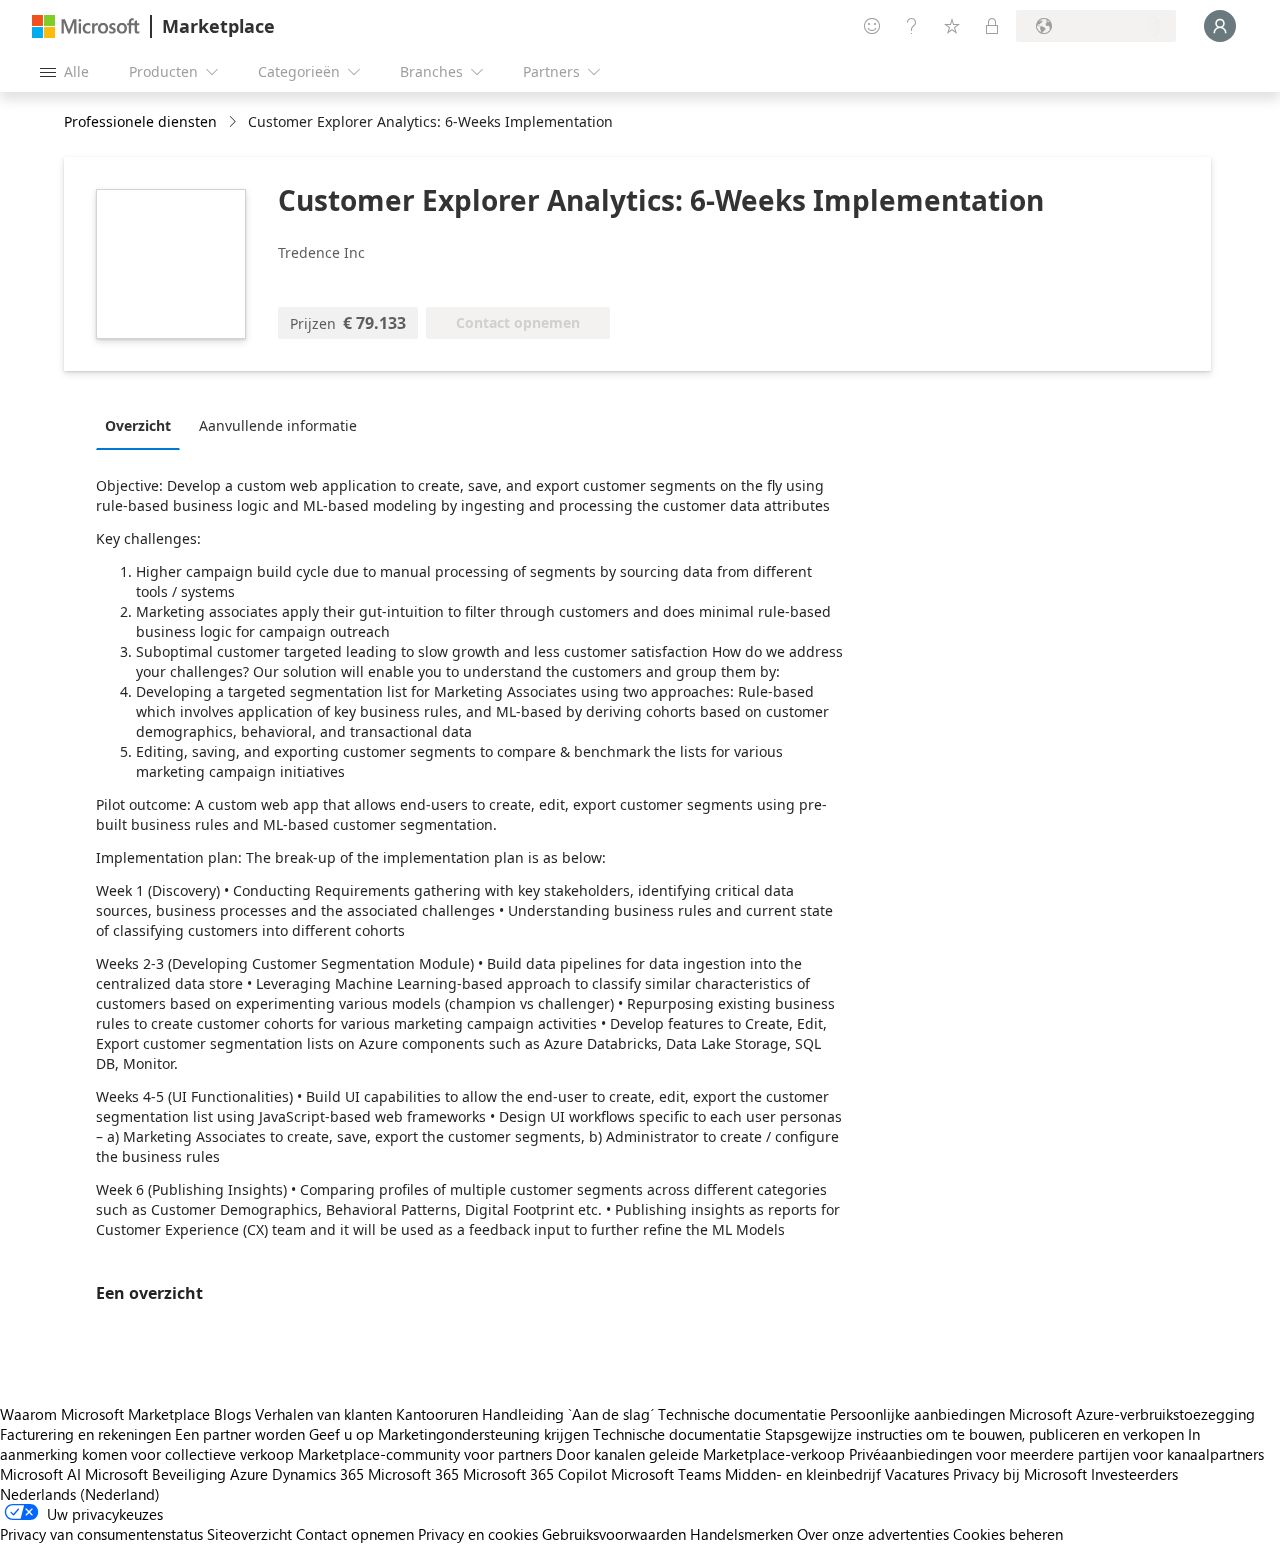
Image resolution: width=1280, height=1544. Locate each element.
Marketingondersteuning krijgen (483, 1434)
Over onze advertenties (873, 1534)
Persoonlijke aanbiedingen (917, 1414)
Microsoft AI (40, 1474)
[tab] (143, 425)
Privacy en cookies (478, 1534)
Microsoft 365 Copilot (535, 1474)
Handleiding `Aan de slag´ (568, 1414)
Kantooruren (437, 1414)
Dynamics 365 (318, 1474)
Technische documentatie (742, 1414)
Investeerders (1134, 1474)
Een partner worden (240, 1434)
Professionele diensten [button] (140, 121)
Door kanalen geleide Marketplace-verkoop (700, 1454)
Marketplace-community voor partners (425, 1454)
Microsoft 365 (413, 1474)
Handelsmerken (741, 1534)
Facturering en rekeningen (85, 1434)
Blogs (232, 1414)
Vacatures (917, 1474)
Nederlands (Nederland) (80, 1494)
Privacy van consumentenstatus (101, 1534)
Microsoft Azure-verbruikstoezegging (1132, 1414)
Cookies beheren (1008, 1534)
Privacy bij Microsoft (1020, 1474)
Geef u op (341, 1434)
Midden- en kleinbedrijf (803, 1474)
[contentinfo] (234, 122)
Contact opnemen (355, 1534)
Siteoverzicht (249, 1534)
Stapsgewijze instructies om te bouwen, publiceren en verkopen (974, 1434)
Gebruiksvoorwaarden (614, 1534)
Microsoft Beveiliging (155, 1474)
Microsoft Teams (666, 1474)
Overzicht (138, 425)
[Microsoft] (86, 26)
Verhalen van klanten (323, 1414)
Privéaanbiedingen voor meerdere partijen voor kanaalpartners (1056, 1454)
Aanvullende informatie (278, 425)
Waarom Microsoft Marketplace (105, 1414)
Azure (249, 1474)
